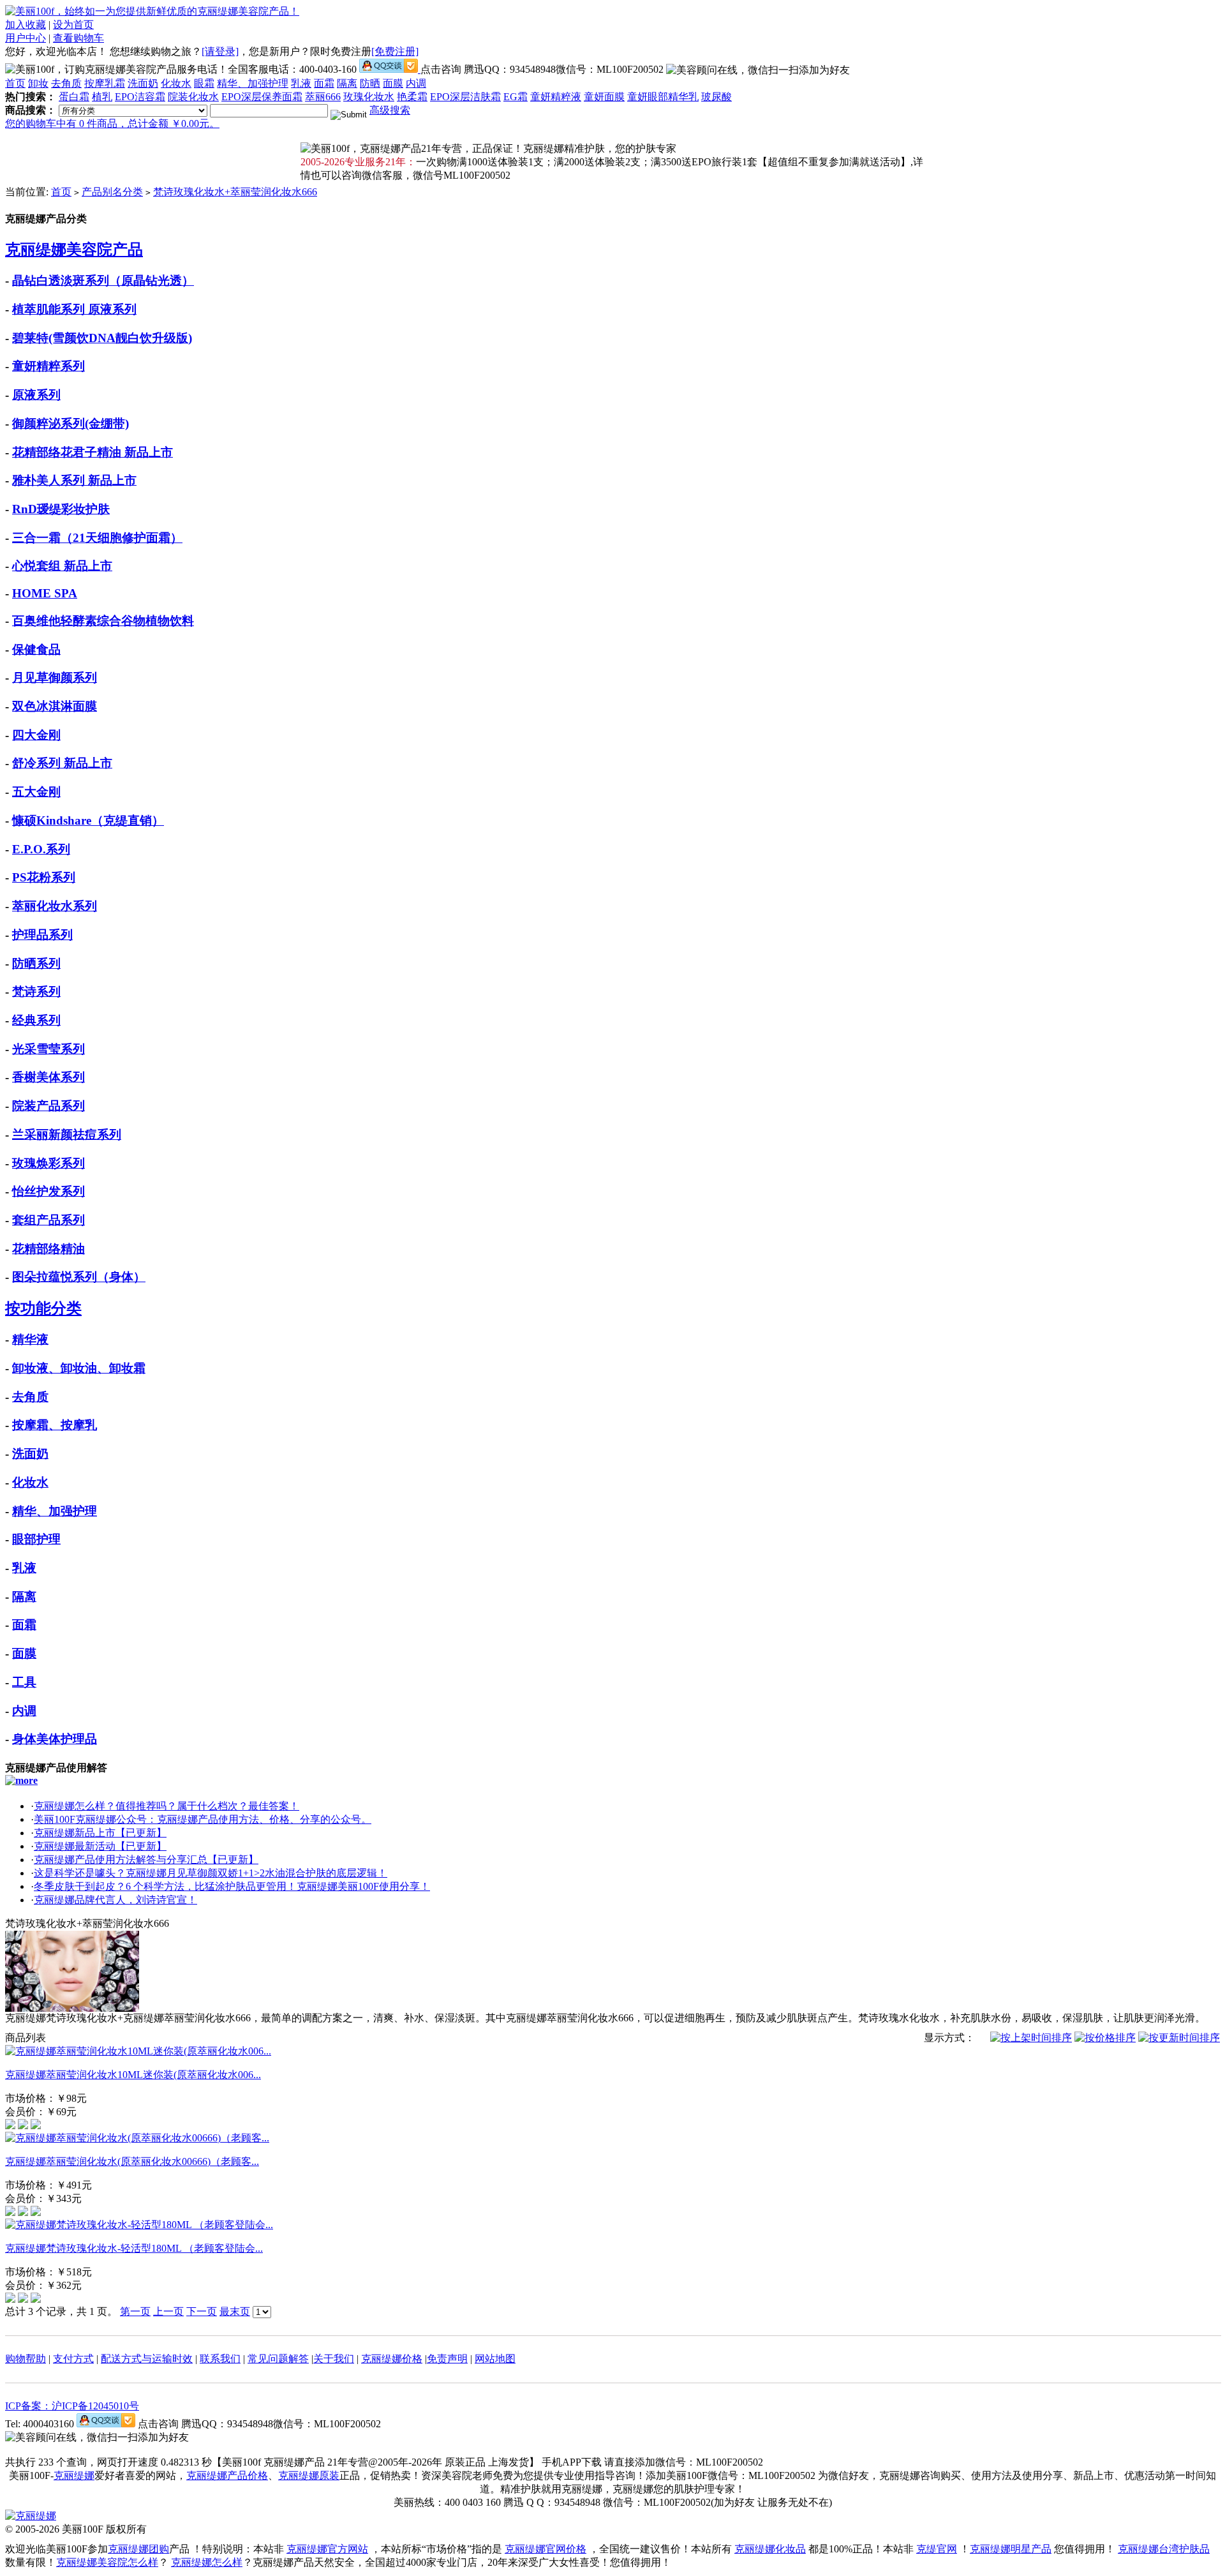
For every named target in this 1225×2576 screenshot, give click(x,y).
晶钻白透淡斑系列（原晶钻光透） (103, 281)
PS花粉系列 (44, 877)
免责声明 (447, 2359)
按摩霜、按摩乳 (55, 1425)
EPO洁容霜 (140, 97)
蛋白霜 (74, 97)
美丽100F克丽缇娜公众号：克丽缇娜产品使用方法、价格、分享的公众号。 (203, 1819)
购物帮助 (26, 2359)
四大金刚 (36, 735)
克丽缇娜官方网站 (327, 2549)
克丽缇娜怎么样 (207, 2562)
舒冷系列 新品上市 (62, 763)
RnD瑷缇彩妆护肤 (61, 509)
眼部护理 (36, 1539)
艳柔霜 (412, 97)
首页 (15, 83)
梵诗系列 (36, 992)
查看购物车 (78, 38)
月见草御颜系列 (55, 678)
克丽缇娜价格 (392, 2359)
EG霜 (516, 97)
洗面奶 (143, 83)
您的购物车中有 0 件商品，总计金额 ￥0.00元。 (112, 124)
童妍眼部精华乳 (663, 97)
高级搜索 (390, 110)
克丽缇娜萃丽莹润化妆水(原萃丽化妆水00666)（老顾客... (132, 2161)
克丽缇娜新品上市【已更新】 (100, 1833)
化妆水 (176, 83)
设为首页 (73, 25)
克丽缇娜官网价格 (546, 2549)
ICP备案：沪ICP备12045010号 (72, 2406)
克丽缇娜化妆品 (770, 2549)
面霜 (324, 83)
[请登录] (220, 51)
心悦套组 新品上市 (62, 566)
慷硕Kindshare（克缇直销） (88, 820)
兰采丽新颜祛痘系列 (67, 1134)
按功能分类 (43, 1308)
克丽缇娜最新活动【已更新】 (100, 1846)
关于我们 (334, 2359)
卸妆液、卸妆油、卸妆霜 (79, 1368)
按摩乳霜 (105, 83)
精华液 (30, 1339)
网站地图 (495, 2359)
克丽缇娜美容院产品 (74, 250)
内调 (416, 83)
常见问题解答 (278, 2359)
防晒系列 (36, 963)
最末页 (235, 2311)
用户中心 (26, 38)
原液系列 (36, 395)
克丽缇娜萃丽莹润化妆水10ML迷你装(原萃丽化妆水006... (133, 2075)
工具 (24, 1682)
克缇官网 (937, 2549)
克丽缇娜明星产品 (1011, 2549)
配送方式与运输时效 (147, 2359)
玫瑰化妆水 (369, 97)
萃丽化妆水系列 (55, 906)
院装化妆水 (193, 97)
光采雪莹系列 (48, 1049)
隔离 (347, 83)
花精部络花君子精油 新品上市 (93, 452)
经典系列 (36, 1020)
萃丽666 (323, 97)
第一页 (135, 2311)
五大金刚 (36, 792)
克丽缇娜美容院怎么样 (107, 2562)
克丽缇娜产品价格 (227, 2475)
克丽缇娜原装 (309, 2475)
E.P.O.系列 (41, 849)
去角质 (66, 83)
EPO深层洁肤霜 (465, 97)
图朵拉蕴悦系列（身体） (79, 1277)
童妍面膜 (604, 97)
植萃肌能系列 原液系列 (74, 309)
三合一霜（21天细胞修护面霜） (97, 538)
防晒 (370, 83)
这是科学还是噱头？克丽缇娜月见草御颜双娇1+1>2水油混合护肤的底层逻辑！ (211, 1873)
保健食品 (36, 649)
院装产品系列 (48, 1106)
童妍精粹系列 (48, 366)
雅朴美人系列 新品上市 (74, 480)
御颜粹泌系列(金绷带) (71, 423)
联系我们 (220, 2359)
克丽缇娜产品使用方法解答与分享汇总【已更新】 (146, 1860)
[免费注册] (395, 51)
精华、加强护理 (253, 83)
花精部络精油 (48, 1249)
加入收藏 (26, 25)
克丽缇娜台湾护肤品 (1164, 2549)
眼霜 (204, 83)
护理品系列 (42, 935)
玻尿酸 (716, 97)
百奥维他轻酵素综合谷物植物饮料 (103, 621)
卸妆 (38, 83)
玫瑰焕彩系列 (48, 1163)
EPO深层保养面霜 (262, 97)
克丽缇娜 (74, 2475)
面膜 (393, 83)
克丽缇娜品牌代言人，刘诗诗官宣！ (115, 1900)
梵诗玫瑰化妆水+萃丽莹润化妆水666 (235, 192)
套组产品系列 (48, 1220)
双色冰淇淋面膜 (55, 706)
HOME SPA (45, 593)
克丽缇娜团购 (138, 2549)
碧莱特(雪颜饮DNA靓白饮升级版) (102, 338)
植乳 (102, 97)
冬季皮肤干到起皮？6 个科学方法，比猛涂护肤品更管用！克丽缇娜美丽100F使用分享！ (232, 1886)
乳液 (301, 83)
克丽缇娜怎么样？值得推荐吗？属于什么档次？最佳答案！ (167, 1806)
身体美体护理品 (55, 1739)
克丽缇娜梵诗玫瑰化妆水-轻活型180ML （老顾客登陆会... (134, 2248)
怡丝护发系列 (48, 1191)
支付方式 (73, 2359)
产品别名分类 (112, 192)
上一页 (168, 2311)
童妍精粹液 (556, 97)
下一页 (202, 2311)
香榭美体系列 (48, 1077)
